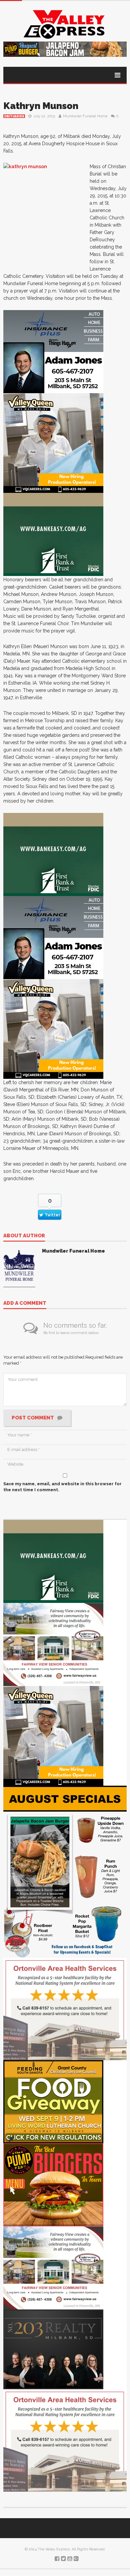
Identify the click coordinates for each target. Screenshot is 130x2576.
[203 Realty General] (53, 2349)
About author (24, 1236)
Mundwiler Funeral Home (85, 116)
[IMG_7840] (65, 1871)
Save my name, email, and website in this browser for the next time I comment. (62, 1487)
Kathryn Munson (41, 106)
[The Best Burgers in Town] (53, 2184)
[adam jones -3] (53, 351)
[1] (53, 443)
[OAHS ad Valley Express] (65, 2009)
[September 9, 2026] (53, 2101)
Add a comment (25, 1303)
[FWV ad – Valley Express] (53, 1644)
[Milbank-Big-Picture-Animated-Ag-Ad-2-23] (53, 534)
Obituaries (14, 116)
